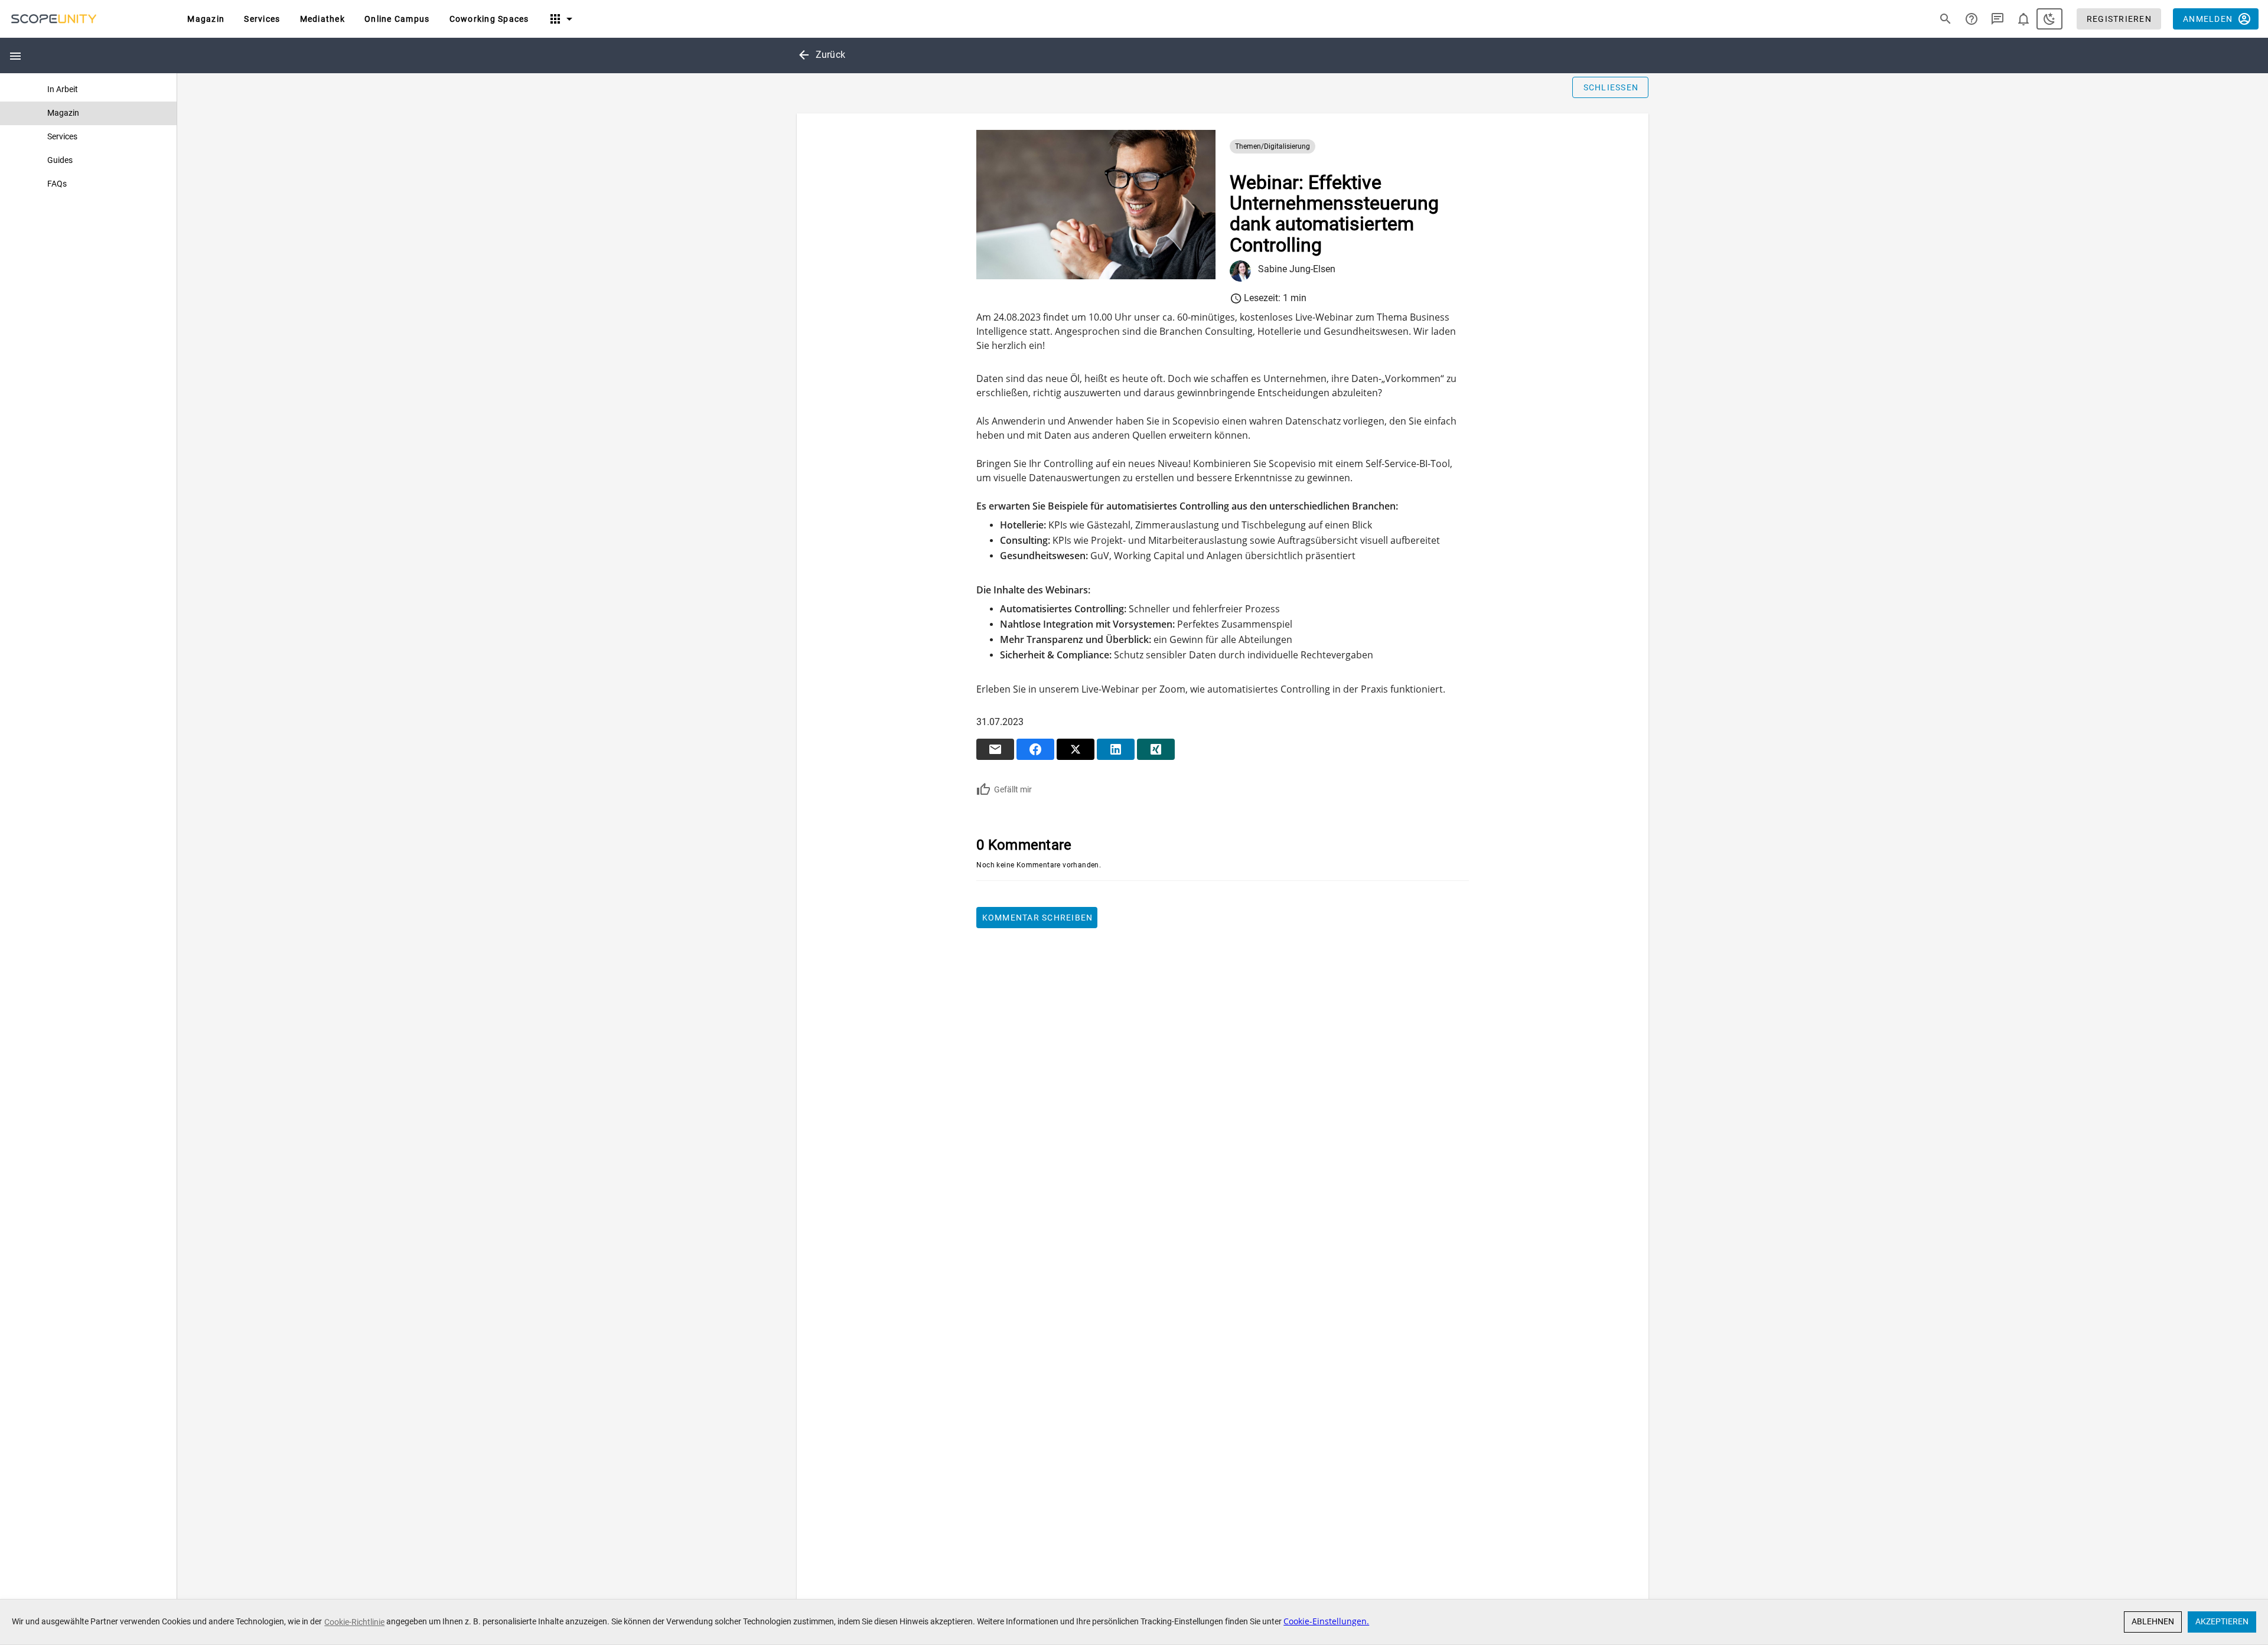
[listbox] (88, 137)
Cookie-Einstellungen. (1326, 1621)
